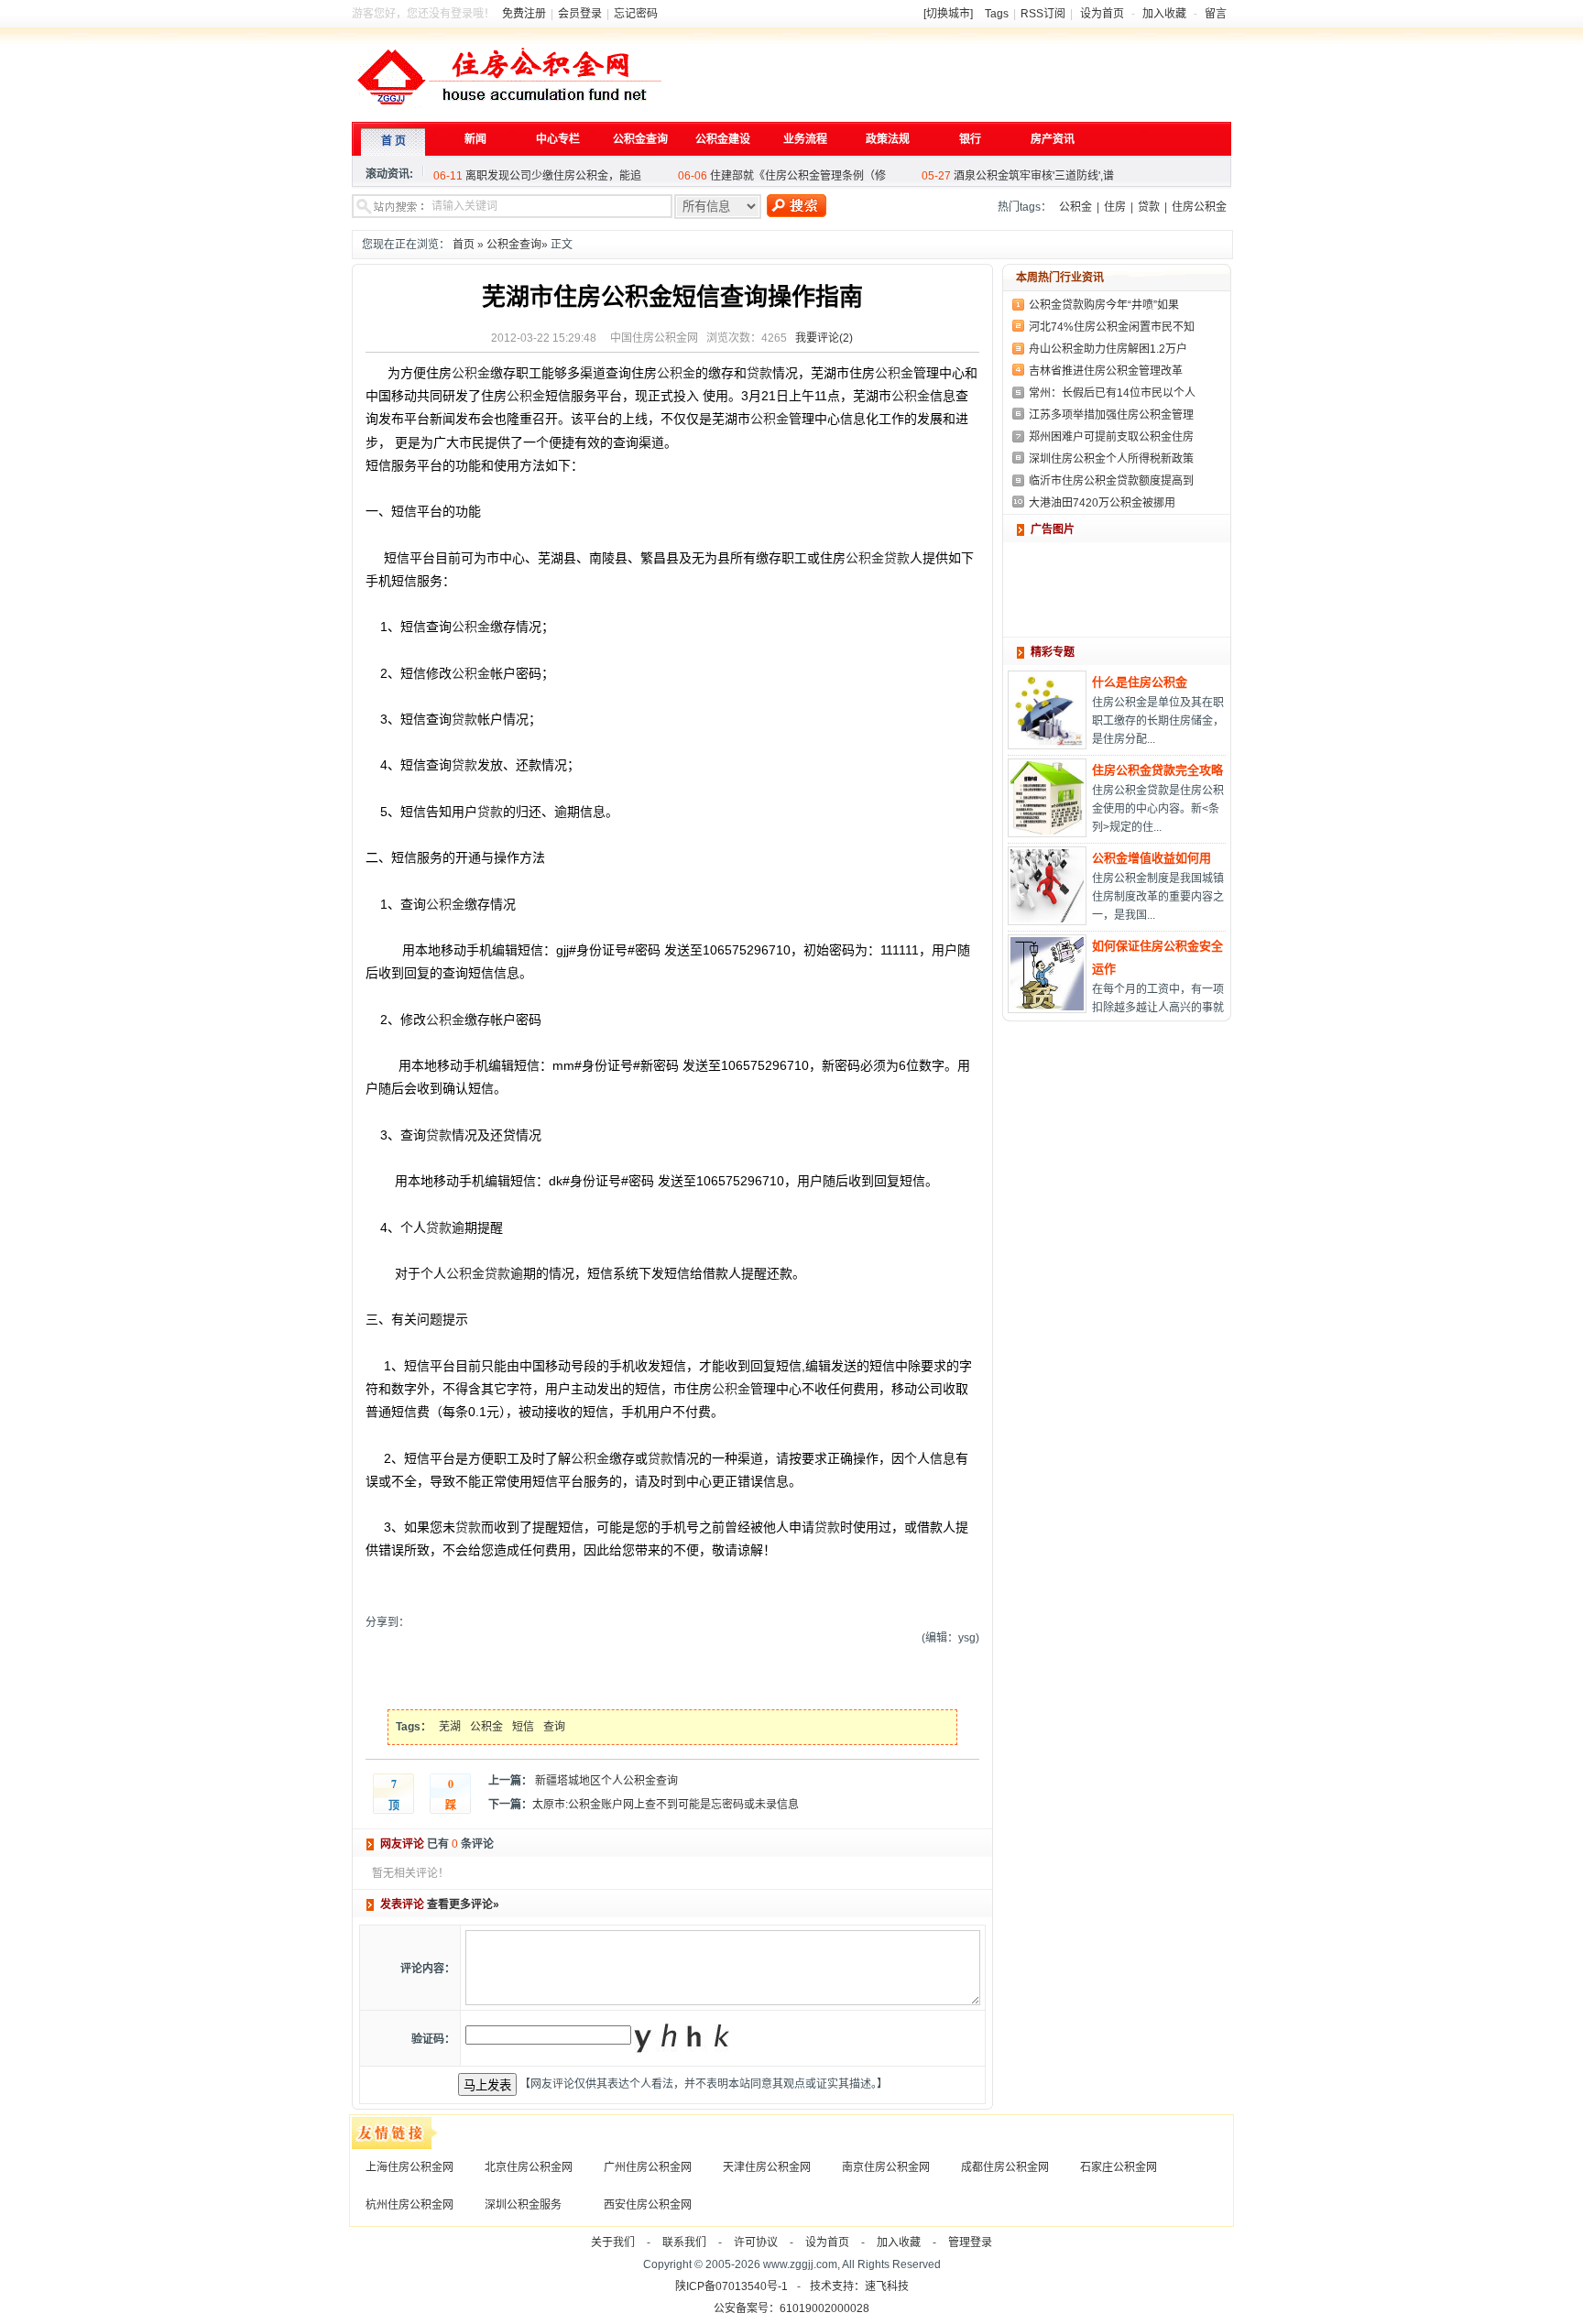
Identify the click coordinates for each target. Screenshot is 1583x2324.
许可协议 (756, 2242)
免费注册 (524, 14)
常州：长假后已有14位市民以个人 (1112, 393)
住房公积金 (1199, 207)
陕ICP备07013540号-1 (731, 2286)
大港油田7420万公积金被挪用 (1102, 503)
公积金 (1075, 207)
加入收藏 (1164, 14)
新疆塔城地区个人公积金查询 (605, 1781)
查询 (554, 1727)
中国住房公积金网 (654, 338)
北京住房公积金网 (529, 2167)
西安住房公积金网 (648, 2205)
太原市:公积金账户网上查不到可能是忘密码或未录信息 (666, 1805)
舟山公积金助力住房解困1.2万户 (1108, 349)
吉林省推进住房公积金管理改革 (1106, 371)
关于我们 (613, 2242)
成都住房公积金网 (1005, 2167)
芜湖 (450, 1727)
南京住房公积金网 (886, 2167)
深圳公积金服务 (523, 2205)
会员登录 (580, 14)
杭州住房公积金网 (409, 2205)
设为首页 (1102, 14)
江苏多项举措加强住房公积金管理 (1111, 415)
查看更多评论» (463, 1904)
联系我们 (684, 2242)
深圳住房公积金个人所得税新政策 (1111, 459)
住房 (1115, 207)
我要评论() (824, 338)
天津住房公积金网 (767, 2167)
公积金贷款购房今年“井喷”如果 (1104, 305)
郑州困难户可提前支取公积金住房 (1111, 437)
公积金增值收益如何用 (1152, 858)
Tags (997, 14)
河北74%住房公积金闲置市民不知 (1112, 327)
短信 (523, 1727)
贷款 (1149, 207)
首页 (464, 245)
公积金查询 (514, 245)
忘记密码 (636, 14)
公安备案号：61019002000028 (791, 2308)
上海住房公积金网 (409, 2167)
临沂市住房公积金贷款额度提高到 (1111, 481)
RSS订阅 (1043, 14)
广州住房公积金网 (648, 2167)
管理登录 (970, 2242)
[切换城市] (948, 14)
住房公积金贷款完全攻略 (1157, 770)
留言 (1216, 14)
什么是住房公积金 (1140, 682)
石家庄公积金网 (1119, 2167)
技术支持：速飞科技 (859, 2286)
